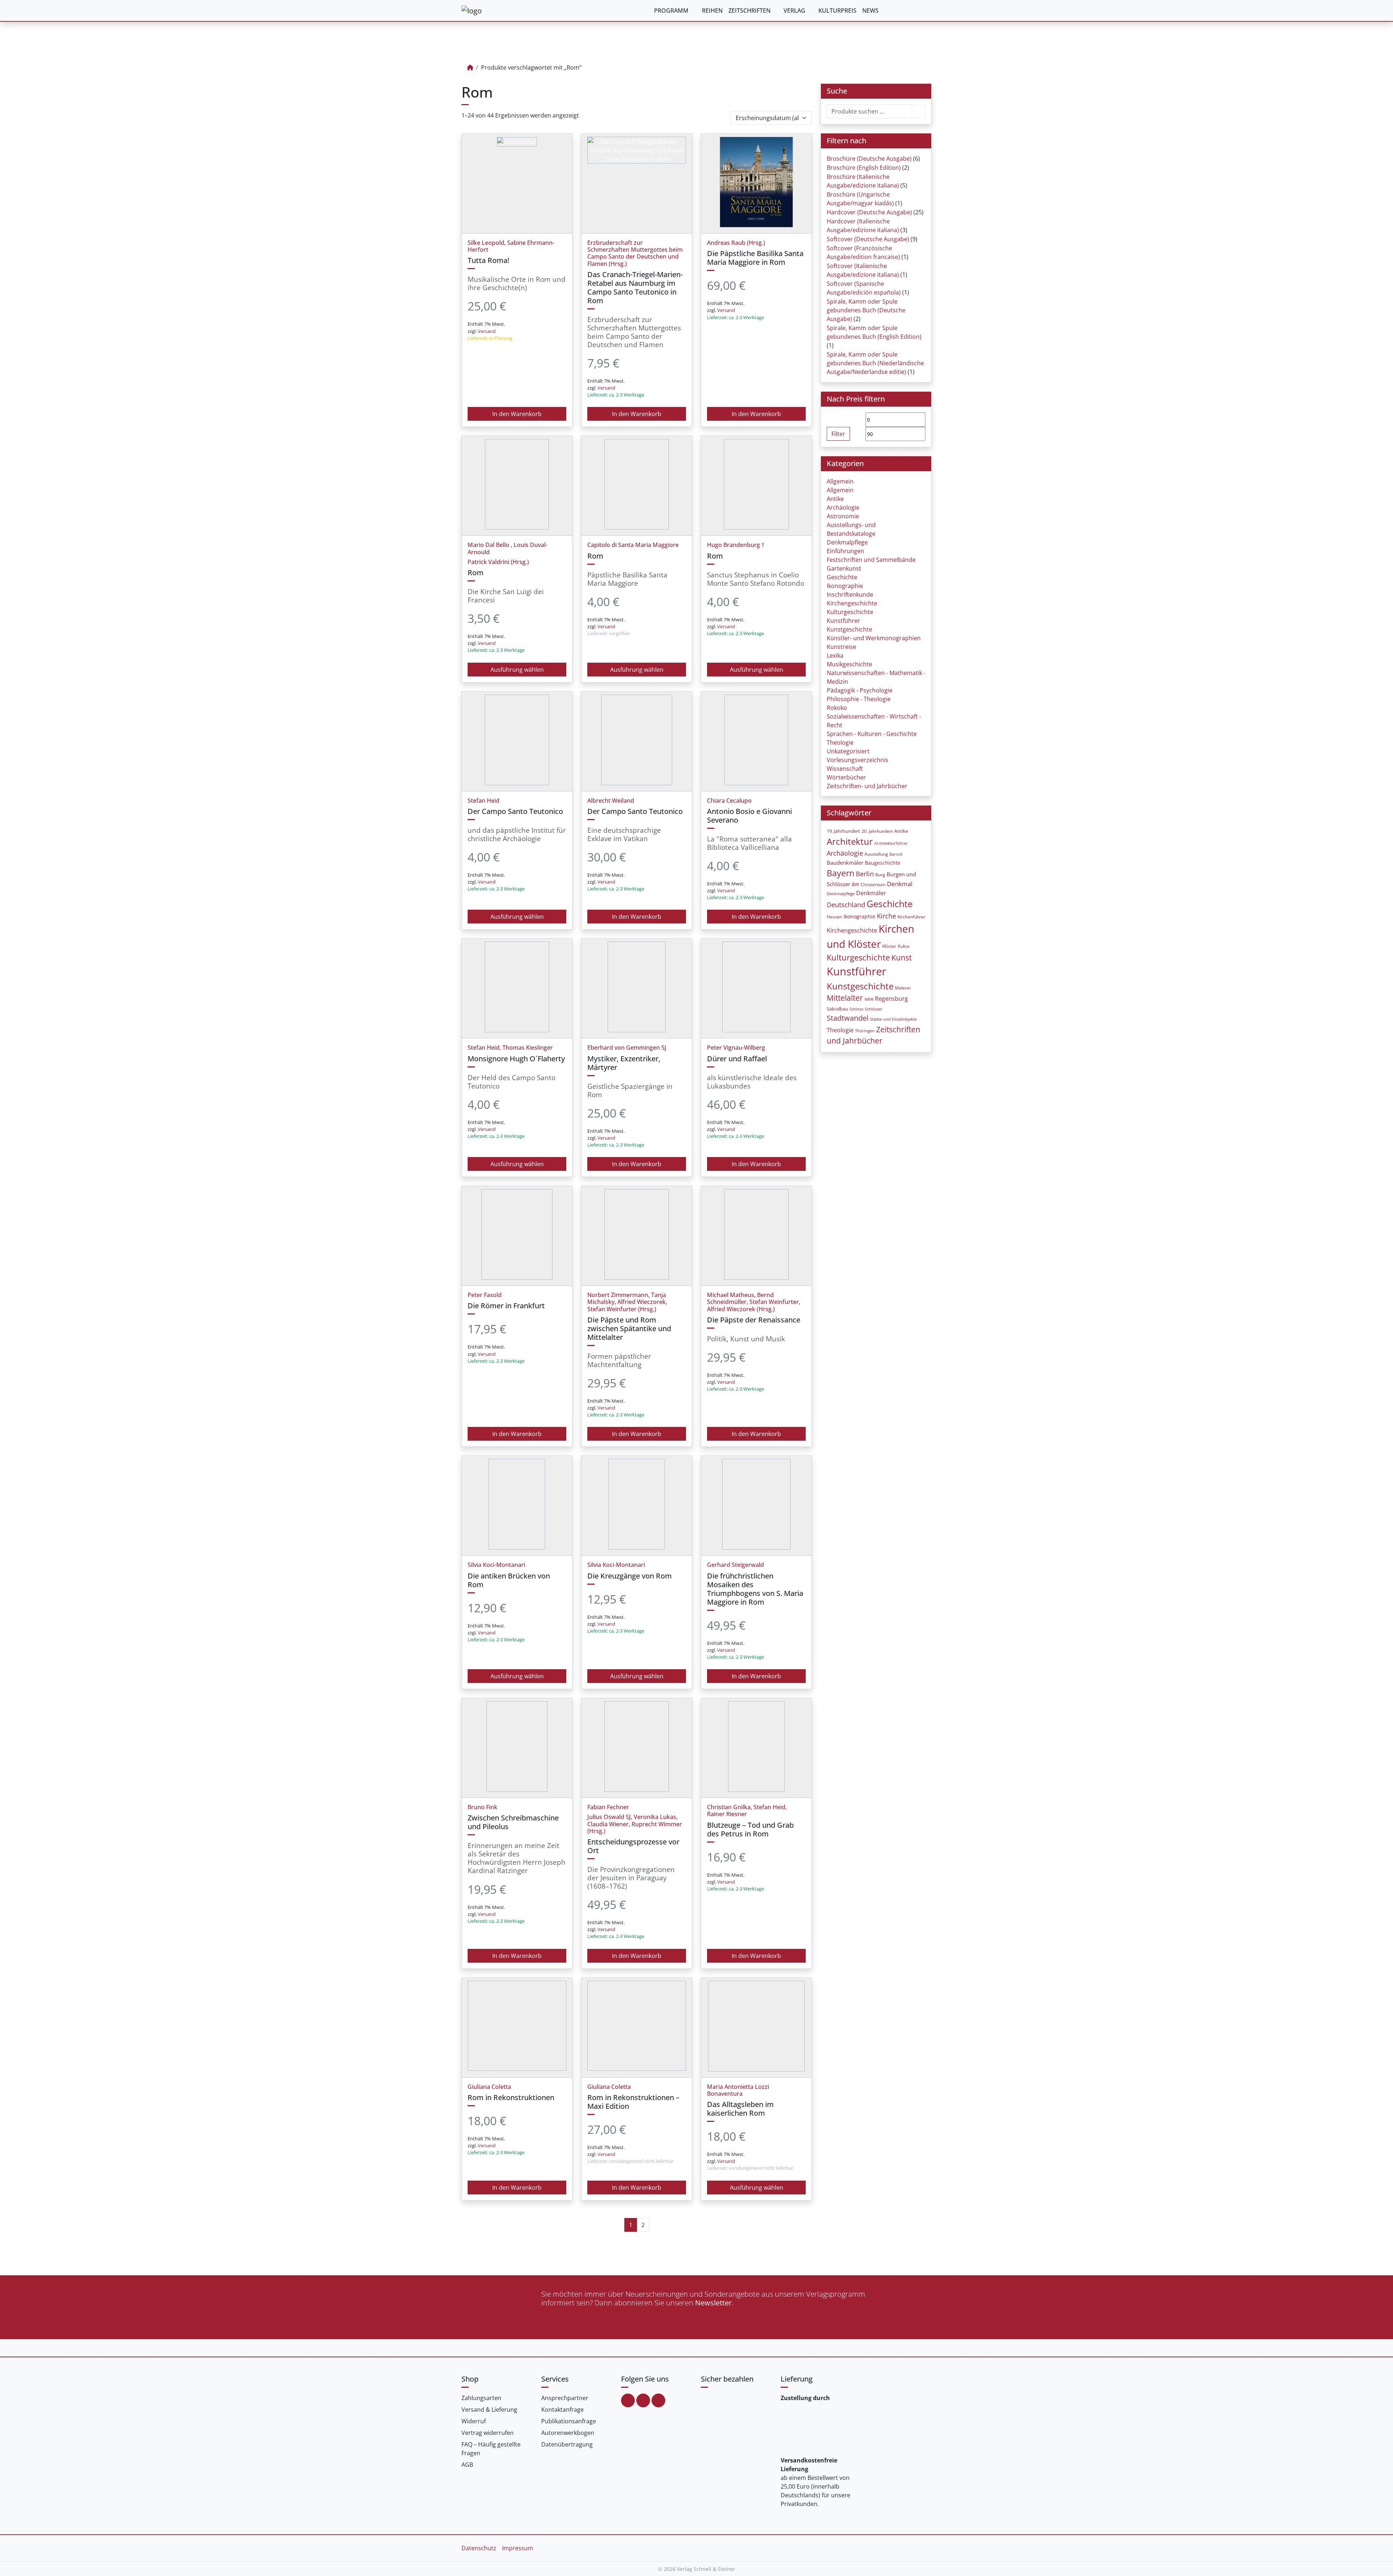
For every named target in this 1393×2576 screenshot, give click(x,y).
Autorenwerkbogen (568, 2433)
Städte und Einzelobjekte (893, 1019)
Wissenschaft (845, 769)
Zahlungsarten (481, 2398)
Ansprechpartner (565, 2398)
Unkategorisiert (848, 751)
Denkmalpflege (847, 542)
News (870, 11)
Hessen (834, 917)
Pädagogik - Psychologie (860, 690)
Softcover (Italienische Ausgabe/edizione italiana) (863, 270)
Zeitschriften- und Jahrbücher (867, 786)
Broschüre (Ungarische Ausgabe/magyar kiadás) (860, 199)
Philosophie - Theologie (859, 699)
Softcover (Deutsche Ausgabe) (868, 239)
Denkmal (900, 884)
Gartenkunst (844, 568)
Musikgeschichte (849, 664)
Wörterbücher (846, 777)
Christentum (873, 884)
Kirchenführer (911, 917)
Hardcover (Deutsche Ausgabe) (869, 212)
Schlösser (874, 1009)
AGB (467, 2465)
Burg (880, 875)
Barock (896, 854)
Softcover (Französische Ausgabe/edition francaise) (863, 252)
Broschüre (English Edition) (864, 168)
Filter (838, 434)
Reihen (712, 11)
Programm (671, 11)
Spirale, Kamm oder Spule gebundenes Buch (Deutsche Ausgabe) (866, 310)
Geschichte (842, 577)
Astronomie (843, 516)
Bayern (841, 873)
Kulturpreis (837, 11)
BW (855, 884)
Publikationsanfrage (569, 2421)
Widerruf (474, 2421)
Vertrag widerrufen (488, 2433)
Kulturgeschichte (850, 612)
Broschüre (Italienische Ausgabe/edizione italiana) (863, 181)
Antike (835, 499)
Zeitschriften (749, 11)
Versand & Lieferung (489, 2410)
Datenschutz (479, 2548)
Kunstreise (841, 647)
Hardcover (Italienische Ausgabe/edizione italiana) (863, 226)
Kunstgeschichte (849, 629)
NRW (869, 999)
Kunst (901, 957)
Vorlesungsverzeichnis (858, 760)
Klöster (889, 946)
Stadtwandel (848, 1018)
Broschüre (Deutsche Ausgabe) (869, 159)
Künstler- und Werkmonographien (874, 638)
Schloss (856, 1009)
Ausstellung (876, 854)
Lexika (835, 655)
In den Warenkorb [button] (517, 414)
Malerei (903, 988)
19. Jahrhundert (843, 831)
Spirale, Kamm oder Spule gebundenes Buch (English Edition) (874, 332)
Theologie (840, 742)
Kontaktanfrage (562, 2410)
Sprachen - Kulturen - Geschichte (872, 734)
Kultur (904, 946)
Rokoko (837, 708)
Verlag (794, 11)
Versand (487, 331)
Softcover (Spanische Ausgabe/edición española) (864, 288)
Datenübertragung (567, 2444)
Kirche (886, 916)
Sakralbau (837, 1009)
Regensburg (891, 999)
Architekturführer (891, 843)
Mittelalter (845, 998)
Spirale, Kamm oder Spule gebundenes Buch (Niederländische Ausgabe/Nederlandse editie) (875, 363)
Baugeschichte (883, 863)
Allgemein (840, 481)
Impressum (518, 2548)
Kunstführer (843, 621)
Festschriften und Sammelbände (871, 560)
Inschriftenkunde (850, 594)
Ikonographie (845, 586)
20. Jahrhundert (877, 831)
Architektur (850, 841)
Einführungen (845, 551)
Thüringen (865, 1031)
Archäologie (843, 507)
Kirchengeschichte (852, 603)
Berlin (865, 874)
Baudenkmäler (845, 863)
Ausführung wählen (517, 670)
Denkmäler (871, 893)
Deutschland (846, 905)
